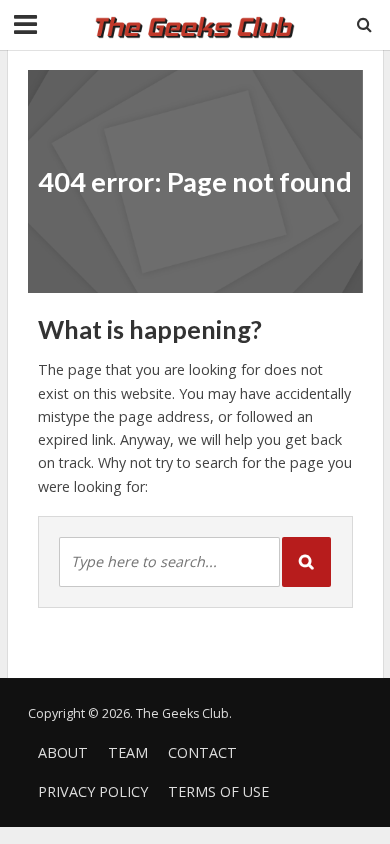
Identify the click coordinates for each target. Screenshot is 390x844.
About (63, 752)
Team (128, 752)
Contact (202, 752)
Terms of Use (218, 791)
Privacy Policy (93, 791)
